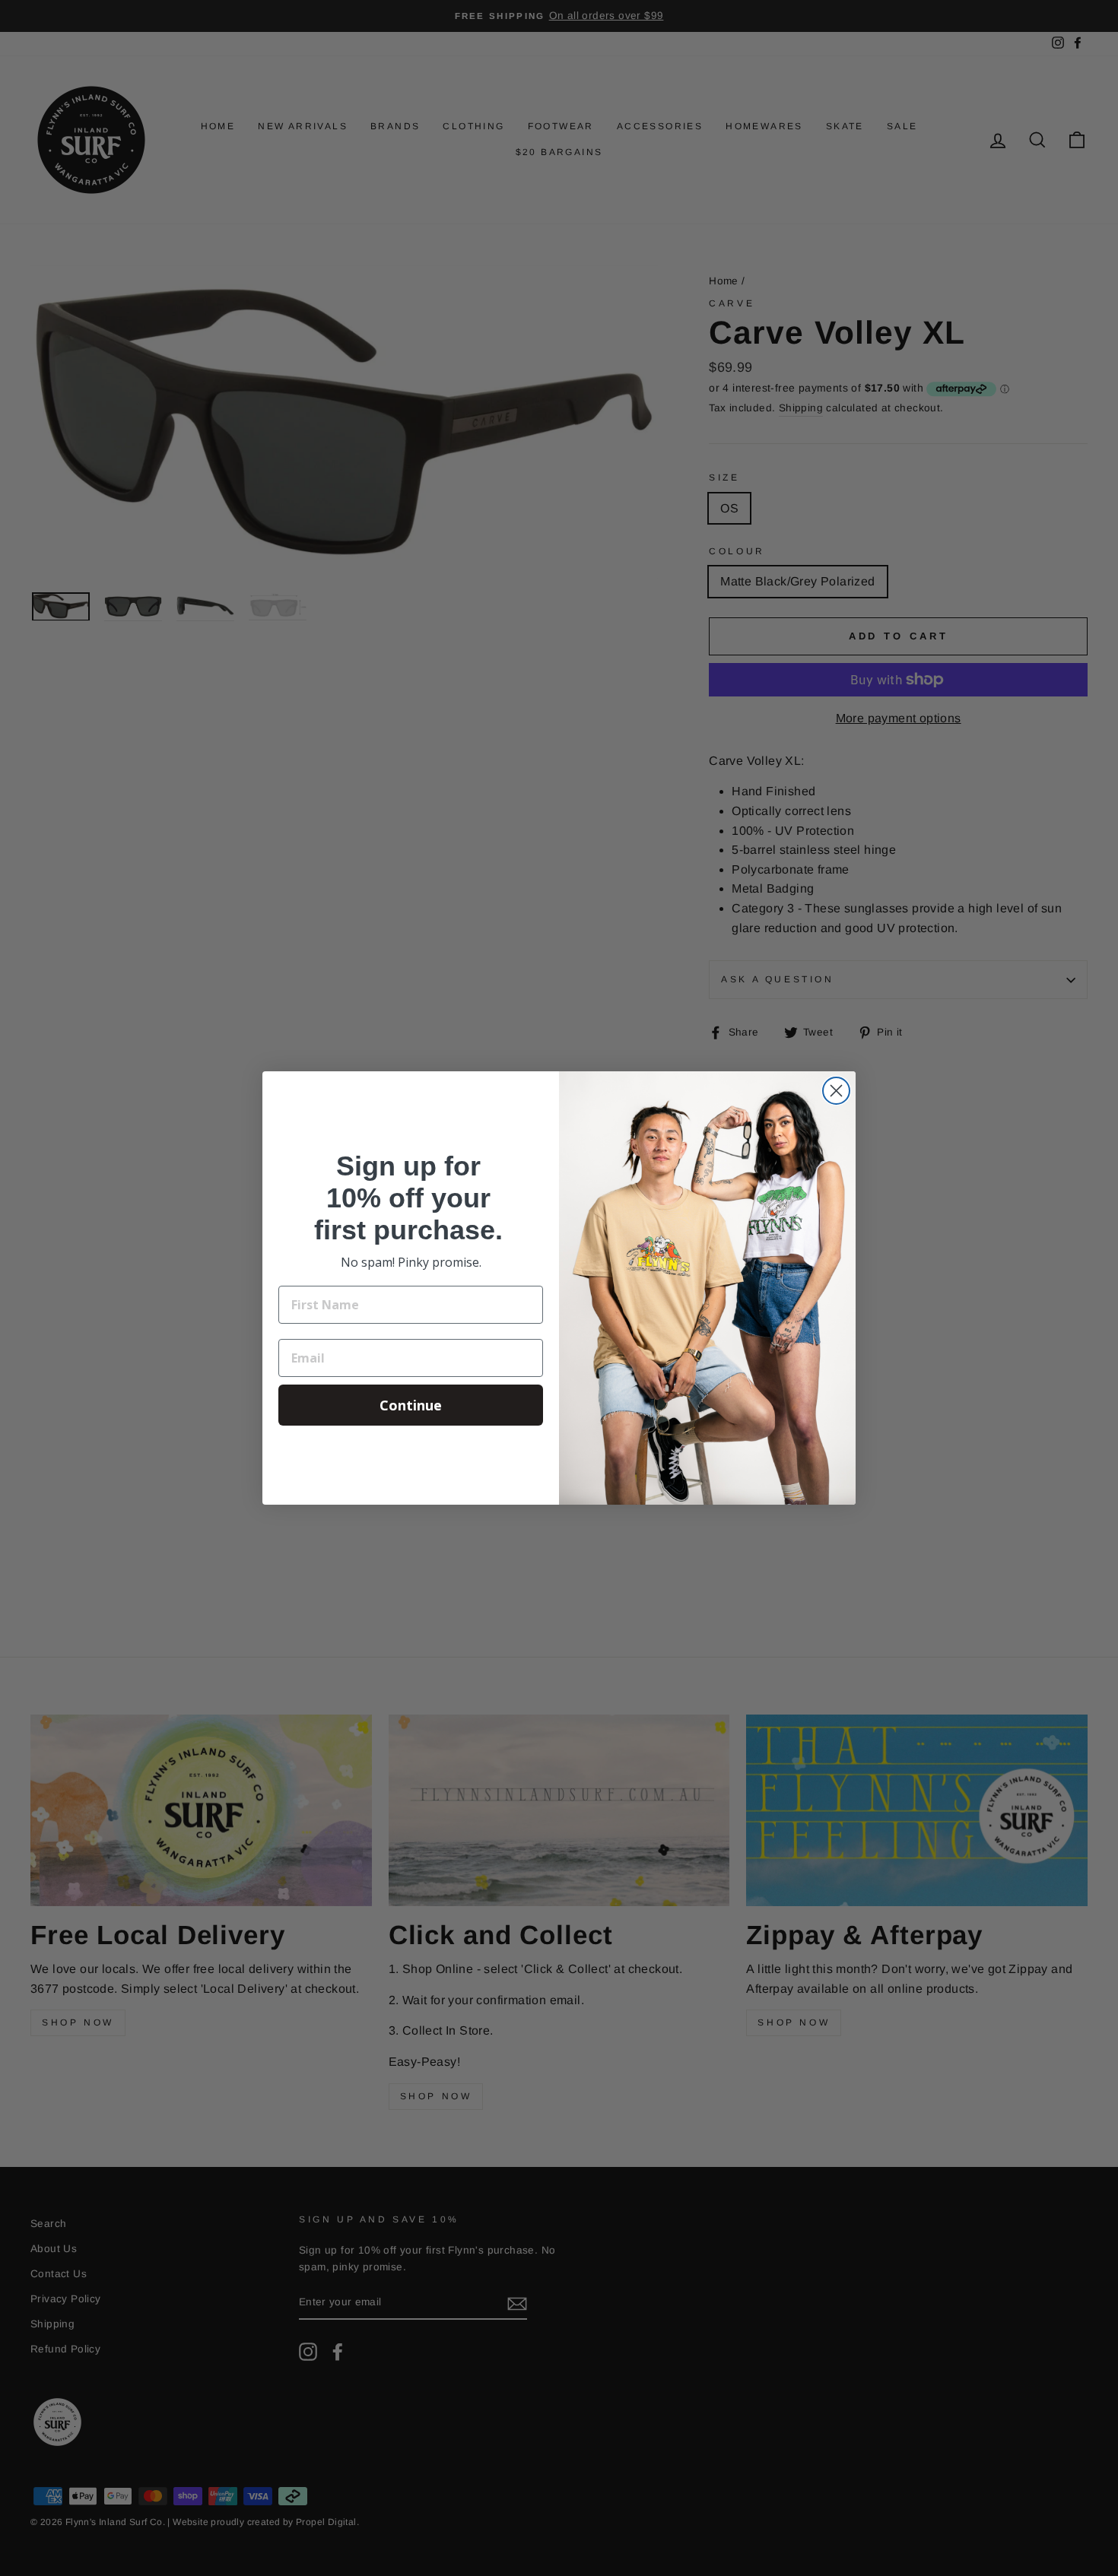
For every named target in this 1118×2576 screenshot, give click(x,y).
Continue (411, 1405)
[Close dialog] (836, 1091)
